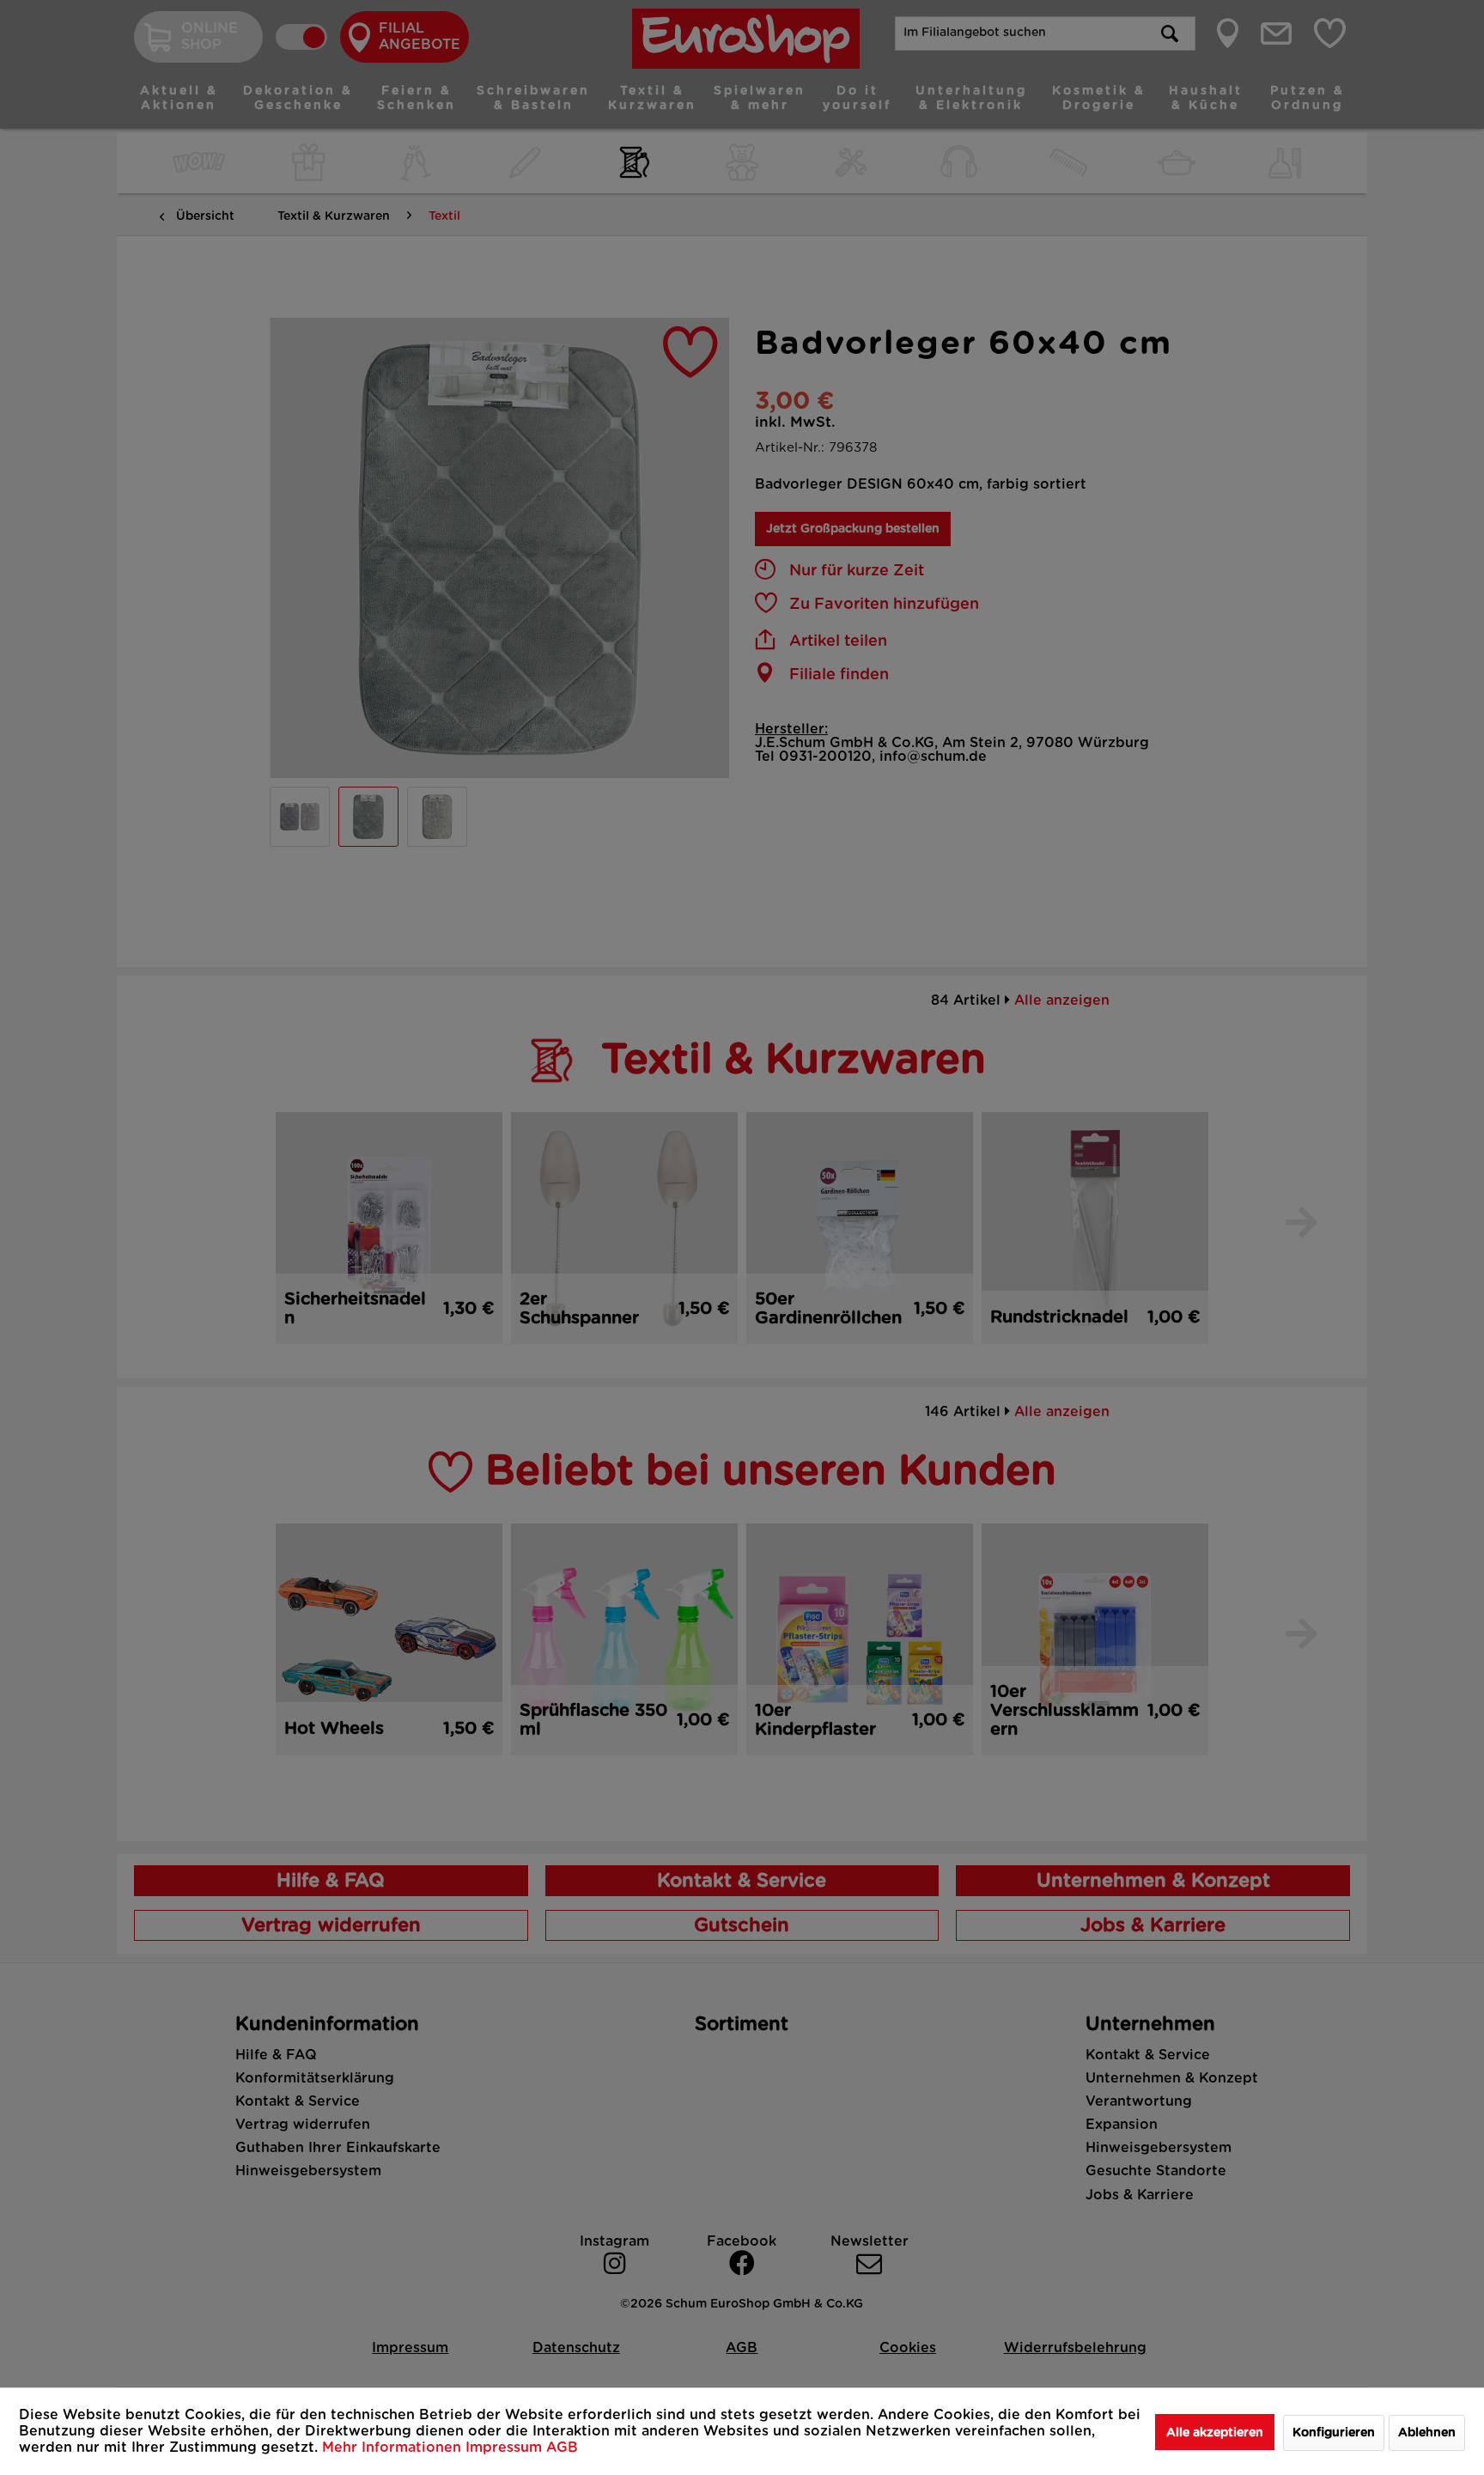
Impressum (506, 2448)
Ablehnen (1427, 2433)
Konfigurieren (1334, 2433)
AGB (562, 2448)
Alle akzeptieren (1215, 2433)
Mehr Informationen (394, 2448)
